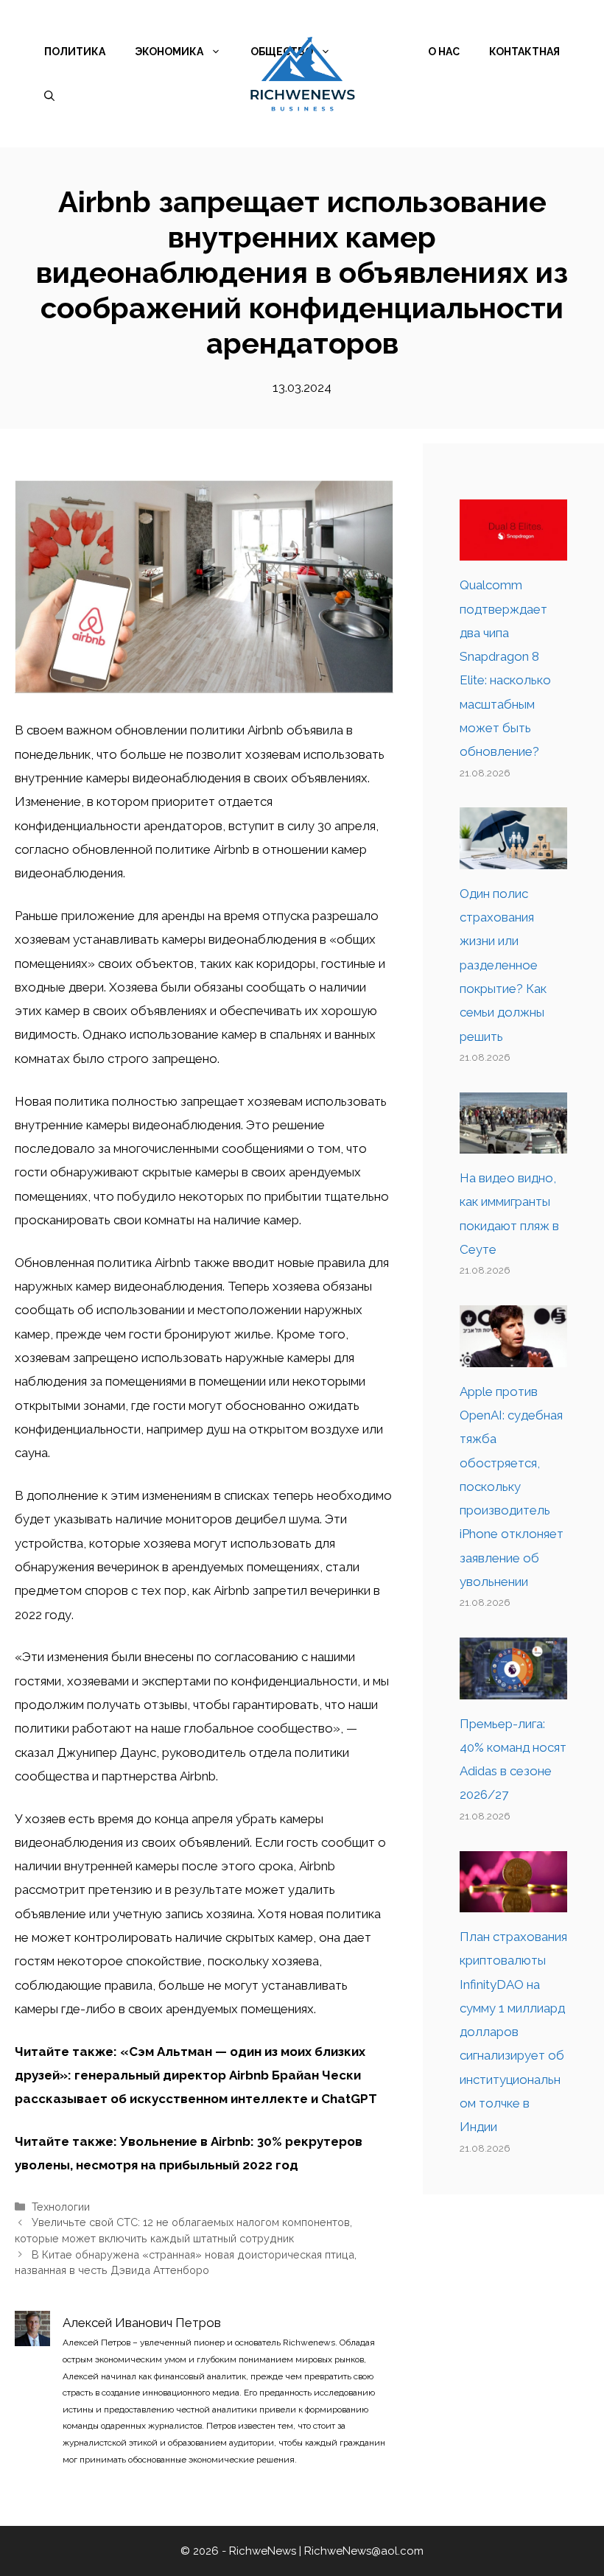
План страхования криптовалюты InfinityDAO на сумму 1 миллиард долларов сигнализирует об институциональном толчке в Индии (513, 2032)
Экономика (169, 52)
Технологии (61, 2207)
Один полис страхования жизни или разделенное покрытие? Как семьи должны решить (503, 965)
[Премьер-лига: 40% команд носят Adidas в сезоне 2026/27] (513, 1687)
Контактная (524, 52)
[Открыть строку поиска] (49, 96)
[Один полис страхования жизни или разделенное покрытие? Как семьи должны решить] (513, 857)
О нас (444, 52)
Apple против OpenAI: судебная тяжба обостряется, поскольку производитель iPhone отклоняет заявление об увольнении (512, 1487)
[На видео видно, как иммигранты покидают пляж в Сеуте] (513, 1142)
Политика (75, 52)
